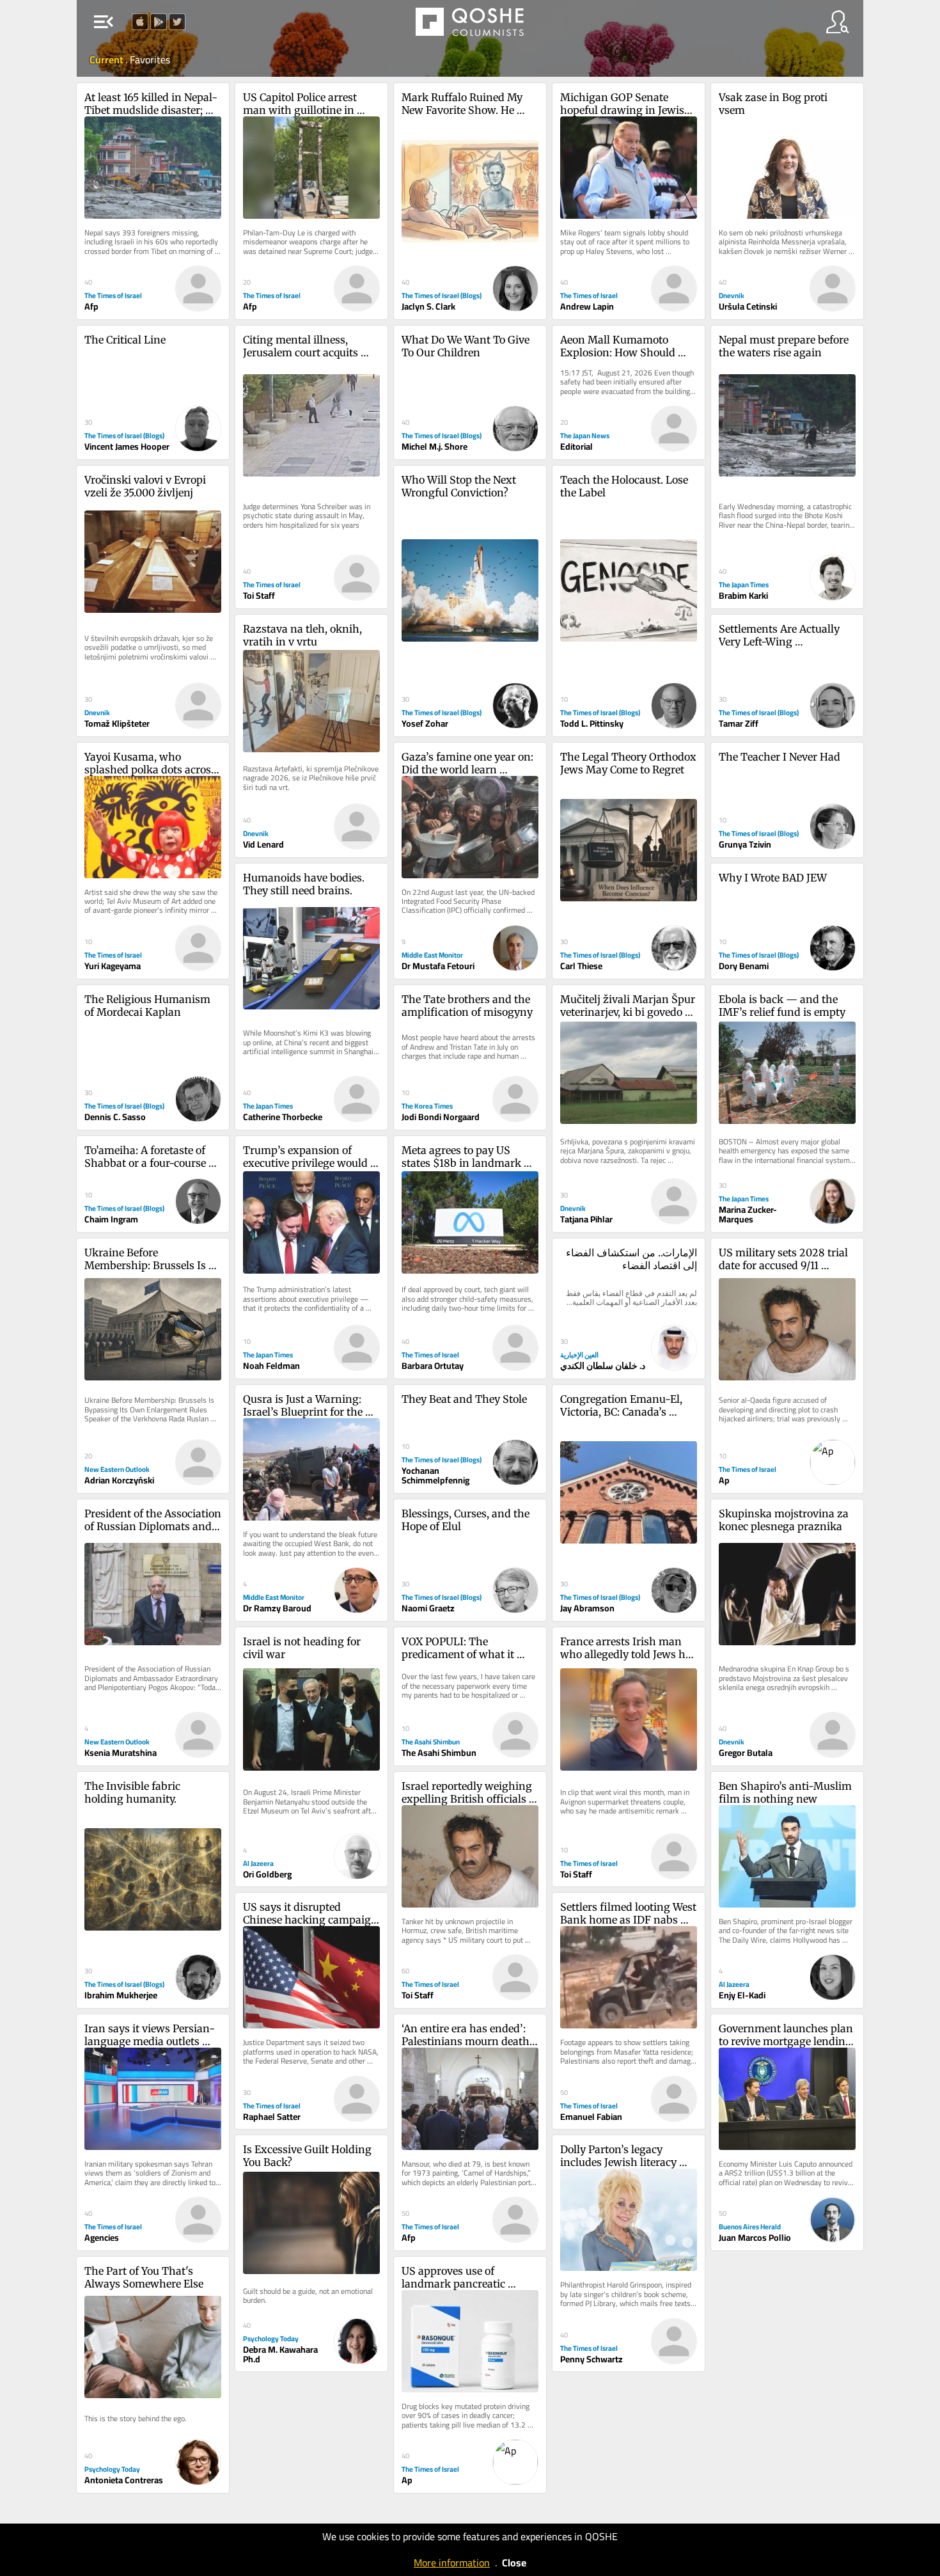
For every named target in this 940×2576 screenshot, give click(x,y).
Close (514, 2563)
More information (452, 2563)
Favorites (150, 59)
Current (107, 59)
